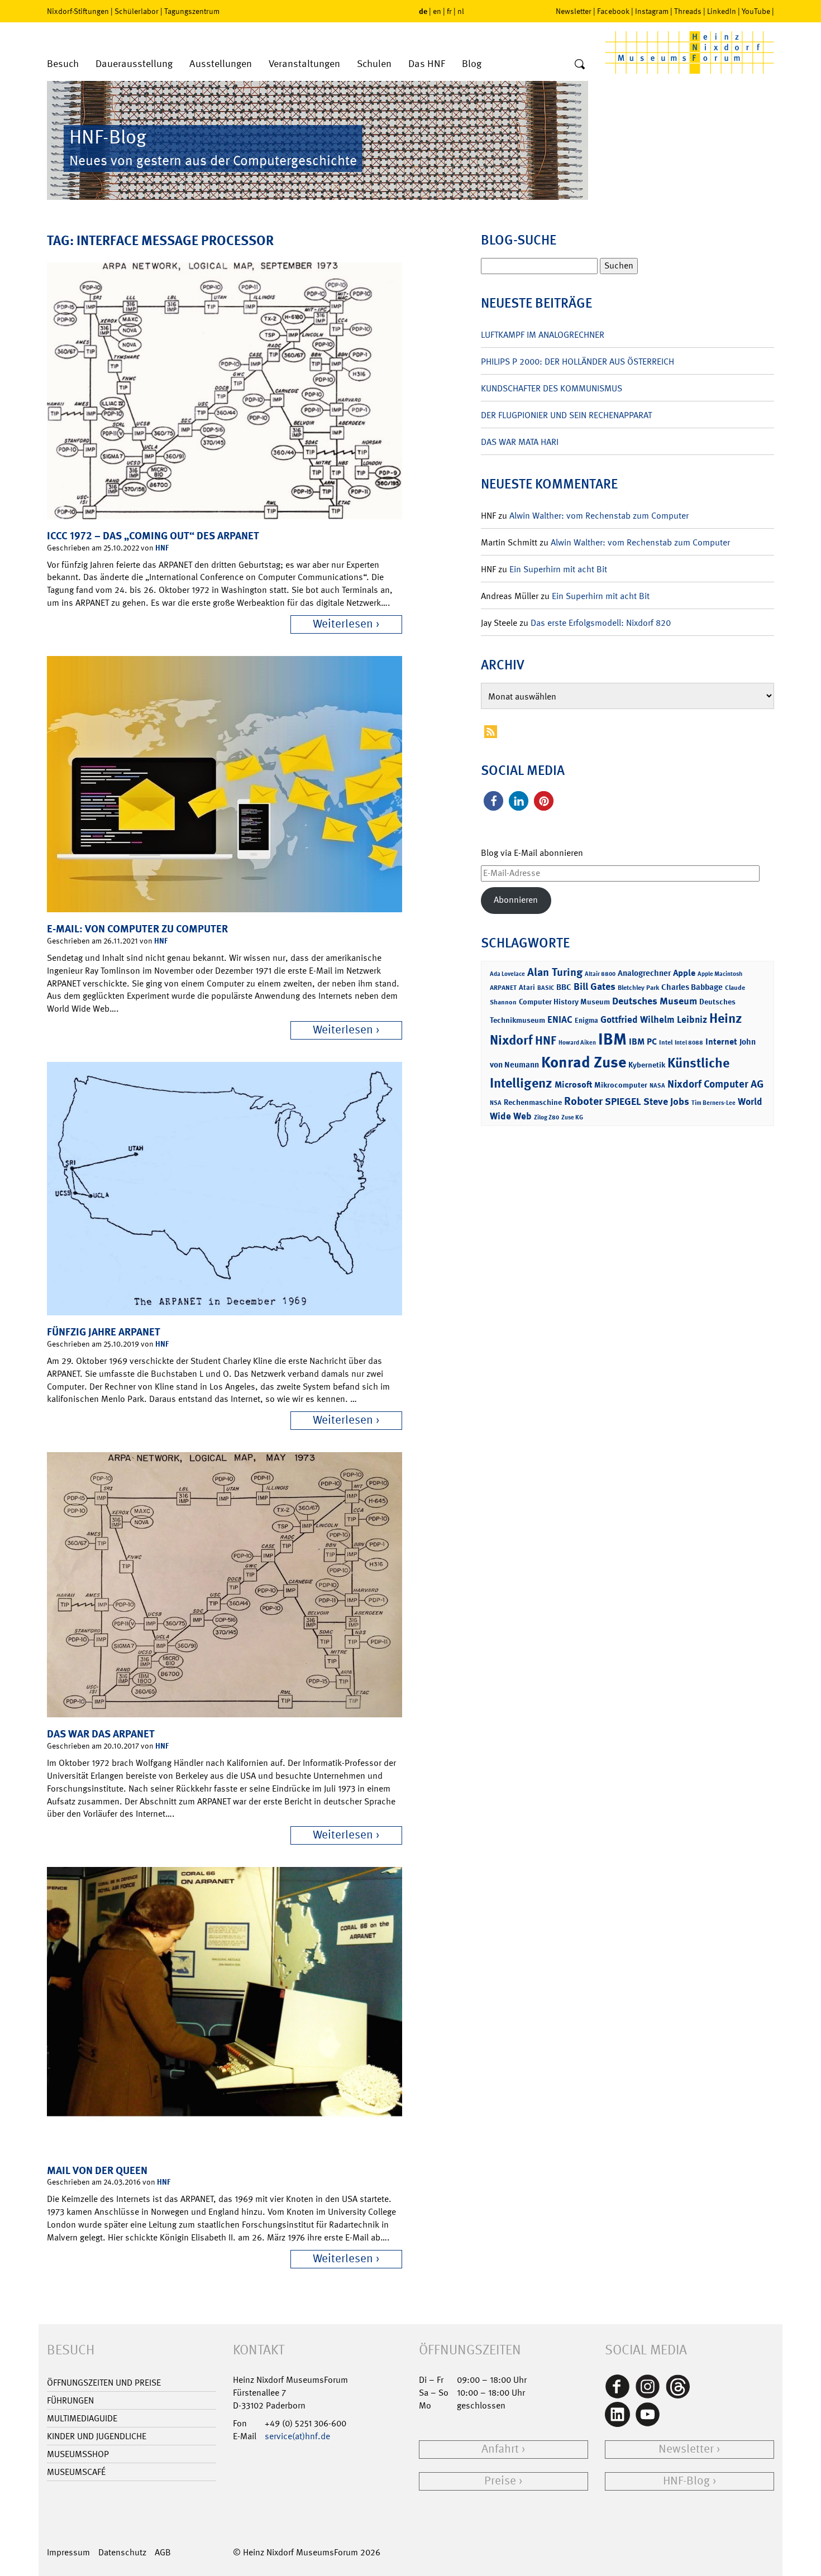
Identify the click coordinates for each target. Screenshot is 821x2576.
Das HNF (427, 64)
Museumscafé (76, 2472)
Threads (688, 11)
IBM (612, 1039)
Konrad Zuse (584, 1062)
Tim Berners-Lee (713, 1103)
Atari (527, 987)
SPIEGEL (623, 1102)
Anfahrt (500, 2449)
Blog (472, 64)
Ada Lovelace (507, 974)
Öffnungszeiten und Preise (104, 2383)
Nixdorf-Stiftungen (78, 11)
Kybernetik (647, 1064)
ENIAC (560, 1019)
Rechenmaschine (533, 1102)
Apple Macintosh (720, 974)
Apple (684, 973)
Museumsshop (78, 2454)
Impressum (68, 2552)
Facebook (613, 11)
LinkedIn (722, 11)
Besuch (63, 64)
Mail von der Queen (97, 2170)
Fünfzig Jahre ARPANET (104, 1332)
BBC (564, 987)
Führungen (70, 2400)
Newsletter (574, 11)
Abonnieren (516, 900)
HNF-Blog (686, 2481)
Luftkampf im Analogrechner (543, 335)
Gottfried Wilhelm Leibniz (654, 1019)
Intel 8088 (689, 1043)
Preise (500, 2481)
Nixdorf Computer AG (715, 1084)
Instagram (652, 11)
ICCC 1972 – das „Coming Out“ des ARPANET (153, 536)
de (423, 11)
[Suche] (580, 65)
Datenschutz (122, 2552)
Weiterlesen (343, 624)
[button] (493, 801)
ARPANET (503, 988)
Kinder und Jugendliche (97, 2436)
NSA (496, 1103)
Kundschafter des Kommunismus (552, 388)
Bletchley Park (638, 988)
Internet (721, 1042)
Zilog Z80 (546, 1117)
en (437, 11)
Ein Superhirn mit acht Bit (558, 569)
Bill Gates (595, 987)
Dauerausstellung (134, 64)
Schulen (374, 64)
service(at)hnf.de (297, 2436)
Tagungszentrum (192, 11)
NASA (657, 1086)
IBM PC (643, 1042)
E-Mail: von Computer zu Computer (137, 929)
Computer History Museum (564, 1001)
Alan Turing (555, 972)
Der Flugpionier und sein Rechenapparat (566, 415)
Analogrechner (644, 973)
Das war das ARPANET (101, 1734)
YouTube (756, 11)
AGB (163, 2552)
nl (461, 11)
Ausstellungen (221, 64)
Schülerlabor (137, 11)
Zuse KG (572, 1117)
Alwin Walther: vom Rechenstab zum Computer (599, 516)
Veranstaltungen (304, 64)
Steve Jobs (666, 1102)
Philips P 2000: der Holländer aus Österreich (577, 361)
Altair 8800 (600, 974)
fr (449, 11)
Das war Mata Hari (520, 442)
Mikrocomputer (621, 1084)
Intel (666, 1042)
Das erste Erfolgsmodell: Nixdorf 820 (601, 623)
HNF (162, 547)
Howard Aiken (577, 1043)
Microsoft (573, 1084)
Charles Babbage (692, 987)
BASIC (546, 988)
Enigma (586, 1020)
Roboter (583, 1101)
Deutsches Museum (655, 1001)
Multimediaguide (82, 2418)
